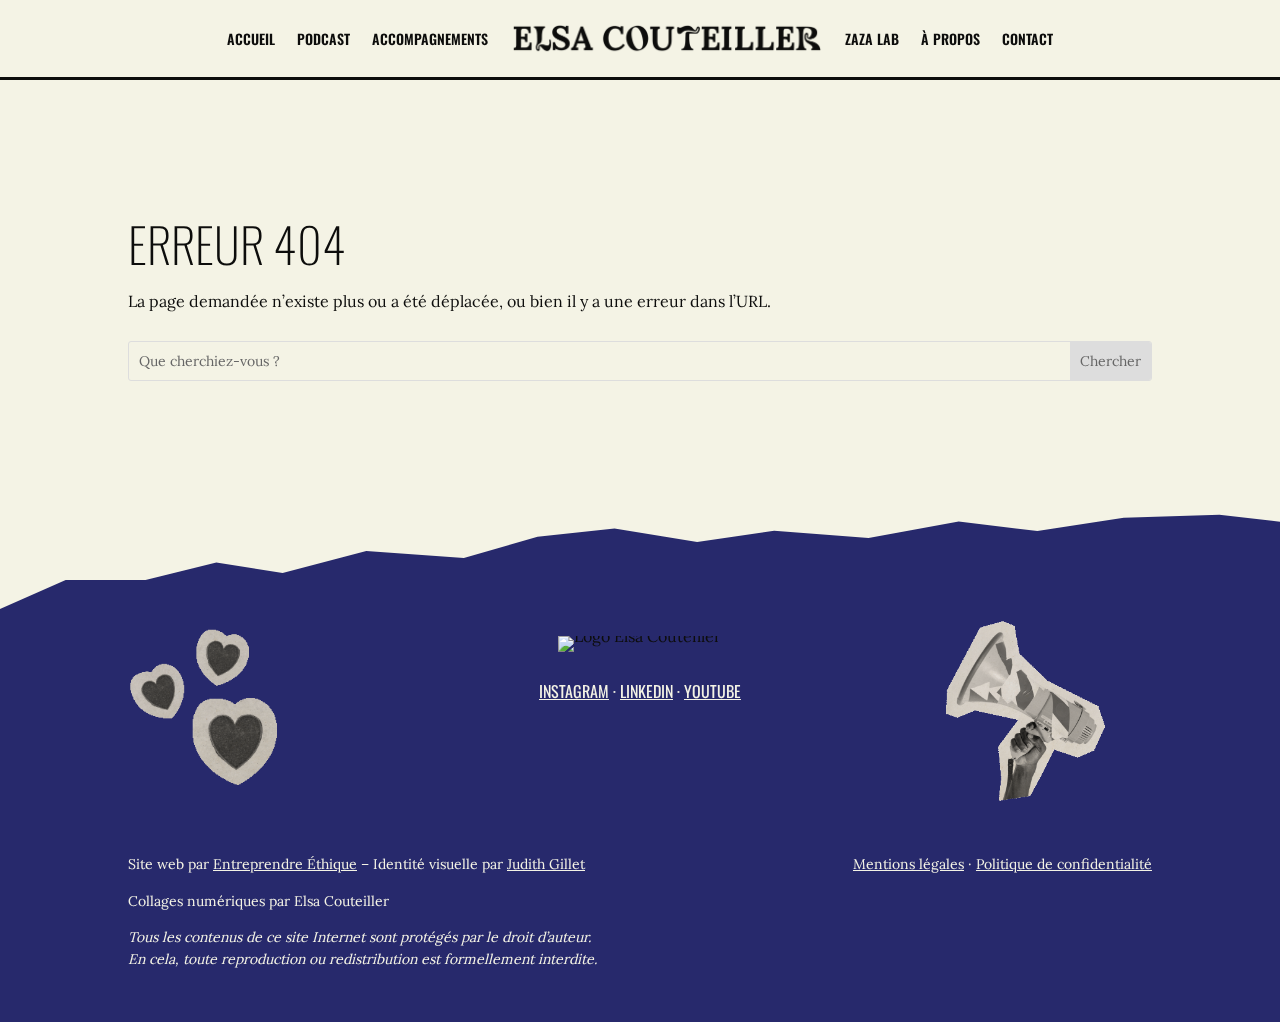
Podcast (323, 38)
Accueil (251, 38)
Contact (1027, 38)
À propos (950, 38)
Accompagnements (430, 38)
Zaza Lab (872, 38)
